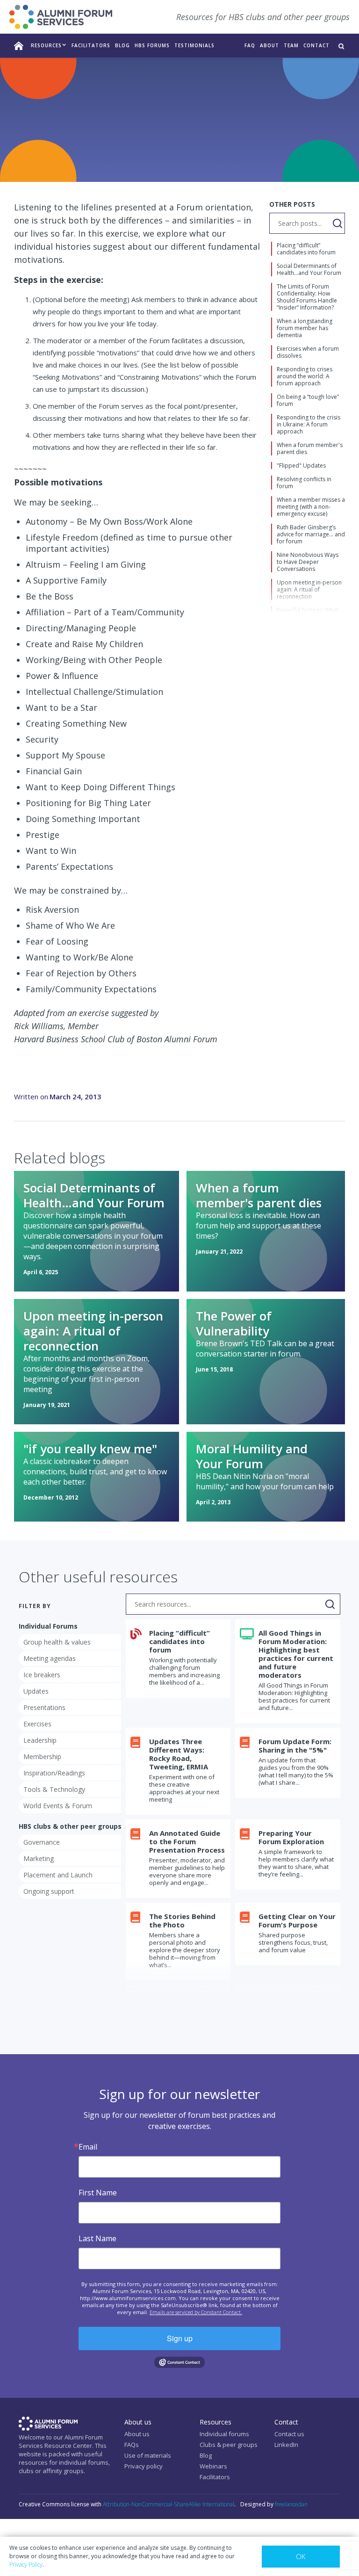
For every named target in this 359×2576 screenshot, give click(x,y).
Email (88, 2147)
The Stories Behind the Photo (182, 1920)
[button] (49, 46)
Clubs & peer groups (229, 2445)
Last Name (97, 2238)
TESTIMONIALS (194, 45)
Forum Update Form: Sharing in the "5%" (295, 1746)
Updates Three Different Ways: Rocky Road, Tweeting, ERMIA (179, 1754)
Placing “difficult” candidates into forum (179, 1641)
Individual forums (224, 2434)
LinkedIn (286, 2445)
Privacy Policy (26, 2565)
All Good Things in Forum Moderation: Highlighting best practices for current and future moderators (296, 1654)
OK (301, 2556)
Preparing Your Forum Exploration (291, 1837)
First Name (98, 2193)
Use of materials (148, 2455)
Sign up (180, 2338)
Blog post (96, 158)
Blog (122, 45)
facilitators (91, 45)
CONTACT (316, 45)
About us (137, 2434)
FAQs (132, 2445)
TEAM (291, 45)
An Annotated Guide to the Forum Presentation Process (187, 1841)
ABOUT (269, 45)
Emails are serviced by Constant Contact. (196, 2312)
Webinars (213, 2466)
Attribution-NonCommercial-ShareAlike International (169, 2504)
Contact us (289, 2434)
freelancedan (291, 2504)
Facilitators (215, 2477)
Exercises (146, 158)
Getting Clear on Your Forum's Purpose (297, 1920)
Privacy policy (144, 2466)
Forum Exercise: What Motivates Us (230, 158)
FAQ (250, 45)
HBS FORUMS (152, 45)
